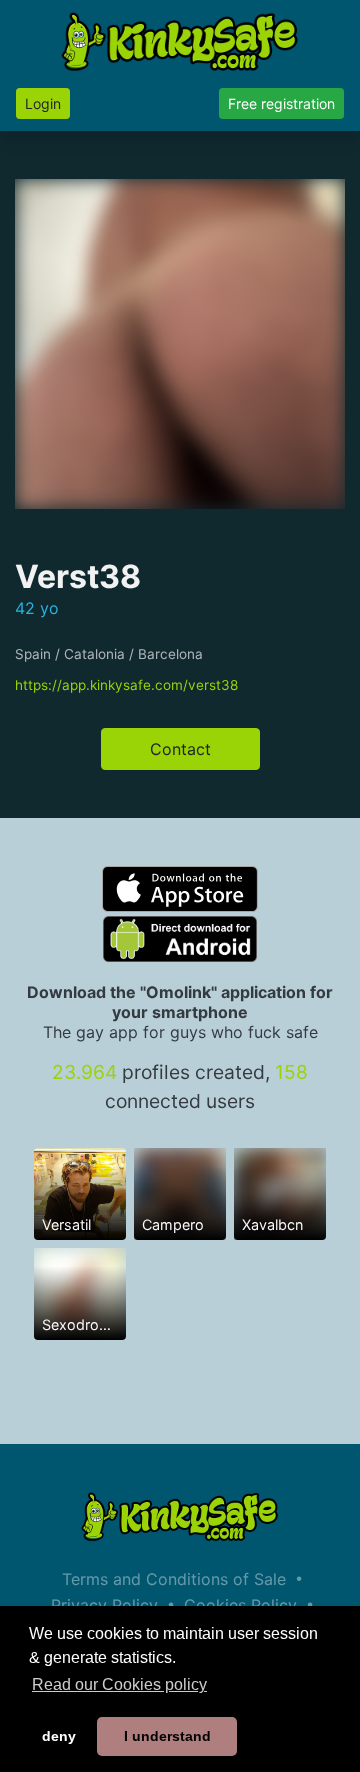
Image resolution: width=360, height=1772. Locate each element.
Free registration (281, 103)
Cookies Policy (240, 1605)
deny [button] (59, 1736)
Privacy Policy (104, 1605)
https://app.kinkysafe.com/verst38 (126, 685)
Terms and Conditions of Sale (174, 1579)
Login (43, 103)
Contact (180, 749)
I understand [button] (167, 1736)
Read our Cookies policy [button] (119, 1684)
